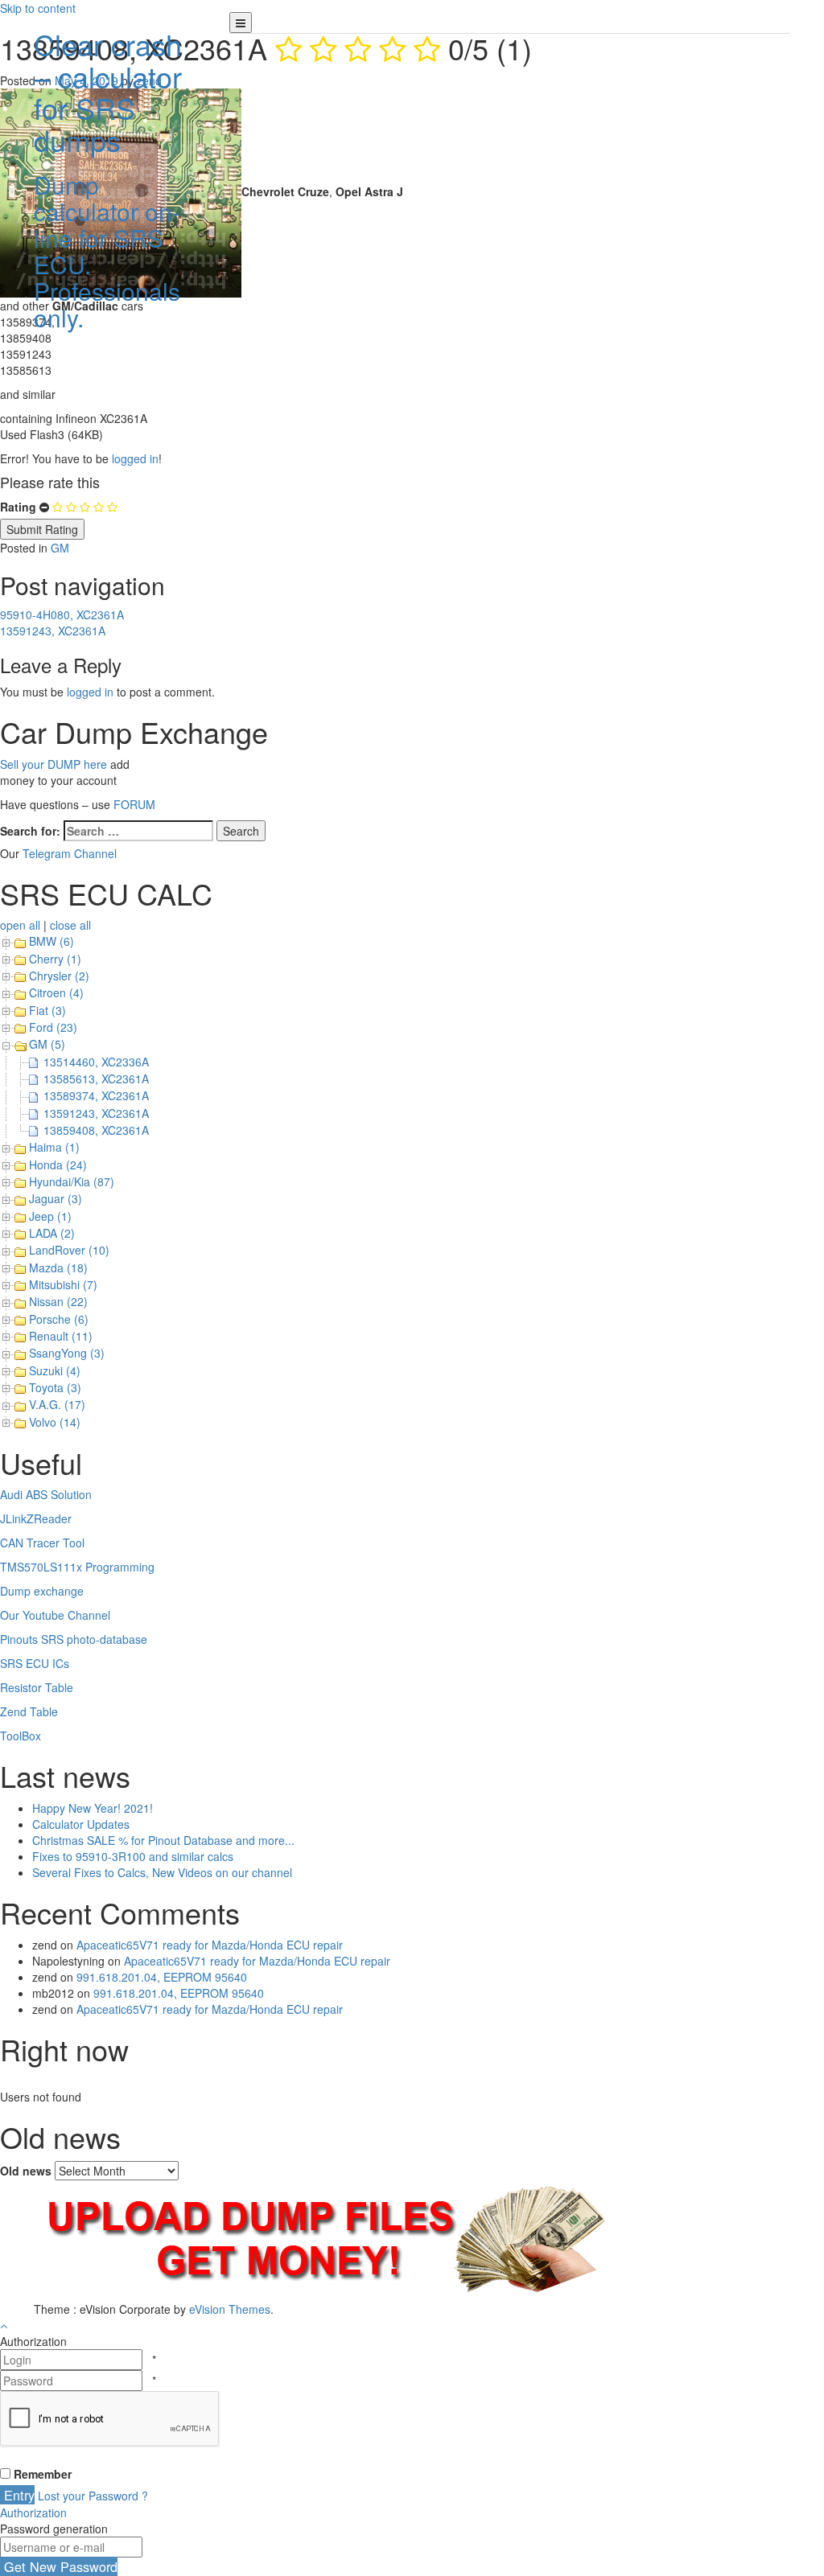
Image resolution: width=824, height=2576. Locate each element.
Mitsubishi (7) (63, 1284)
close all (70, 925)
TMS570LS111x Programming (77, 1567)
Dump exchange (42, 1591)
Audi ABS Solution (46, 1494)
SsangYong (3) (67, 1353)
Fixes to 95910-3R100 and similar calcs (133, 1856)
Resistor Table (37, 1687)
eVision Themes (230, 2309)
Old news (26, 2171)
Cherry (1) (55, 959)
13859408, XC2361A (96, 1130)
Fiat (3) (47, 1010)
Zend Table (29, 1711)
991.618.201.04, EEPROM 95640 (162, 1977)
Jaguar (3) (56, 1198)
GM (60, 548)
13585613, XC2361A (96, 1078)
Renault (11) (61, 1336)
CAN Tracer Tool (42, 1543)
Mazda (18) (58, 1267)
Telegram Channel (70, 853)
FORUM (134, 804)
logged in (135, 458)
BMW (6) (51, 941)
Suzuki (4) (55, 1370)
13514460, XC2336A (96, 1062)
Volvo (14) (55, 1422)
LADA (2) (52, 1233)
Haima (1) (54, 1147)
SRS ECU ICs (35, 1663)
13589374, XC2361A (96, 1095)
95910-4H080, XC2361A (62, 614)
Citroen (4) (56, 992)
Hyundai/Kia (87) (72, 1181)
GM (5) (47, 1044)
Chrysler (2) (59, 976)
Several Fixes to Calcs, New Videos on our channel (162, 1872)
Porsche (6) (59, 1319)
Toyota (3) (55, 1387)
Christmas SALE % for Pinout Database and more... (163, 1840)
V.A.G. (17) (57, 1404)
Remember (43, 2474)
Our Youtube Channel (55, 1615)
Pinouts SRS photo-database (74, 1639)
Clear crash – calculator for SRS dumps (108, 177)
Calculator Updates (81, 1824)
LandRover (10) (69, 1250)
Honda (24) (58, 1165)
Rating (18, 507)
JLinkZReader (36, 1518)
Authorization (33, 2512)
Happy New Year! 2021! (93, 1808)
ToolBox (21, 1736)
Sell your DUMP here (54, 764)
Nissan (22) (58, 1301)
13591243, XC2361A (53, 631)
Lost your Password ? (93, 2496)
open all (20, 925)
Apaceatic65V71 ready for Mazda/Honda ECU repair (210, 1945)
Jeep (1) (50, 1216)
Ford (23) (53, 1027)
